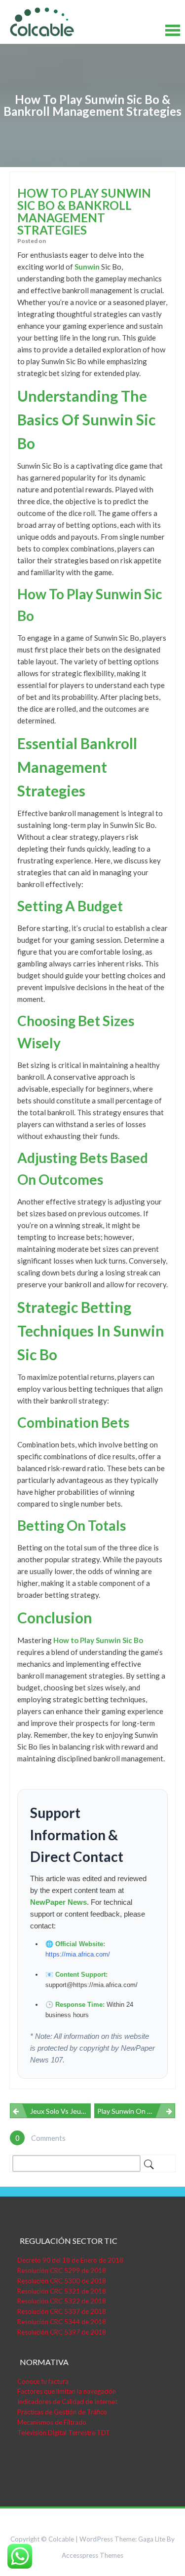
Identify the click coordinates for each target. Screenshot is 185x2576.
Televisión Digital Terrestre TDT (64, 2433)
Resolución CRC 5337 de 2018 (62, 2311)
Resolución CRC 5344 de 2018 (62, 2322)
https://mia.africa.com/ (78, 1954)
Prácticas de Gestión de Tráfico (62, 2412)
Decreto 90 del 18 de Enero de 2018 (70, 2260)
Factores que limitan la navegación (67, 2391)
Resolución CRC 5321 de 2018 (62, 2291)
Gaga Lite (152, 2539)
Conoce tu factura (43, 2381)
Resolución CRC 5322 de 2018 (62, 2301)
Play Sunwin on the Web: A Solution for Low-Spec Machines (136, 2111)
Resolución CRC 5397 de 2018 (62, 2332)
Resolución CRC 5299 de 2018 (62, 2270)
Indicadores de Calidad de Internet (67, 2402)
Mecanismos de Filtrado (52, 2422)
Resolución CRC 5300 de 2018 (62, 2281)
